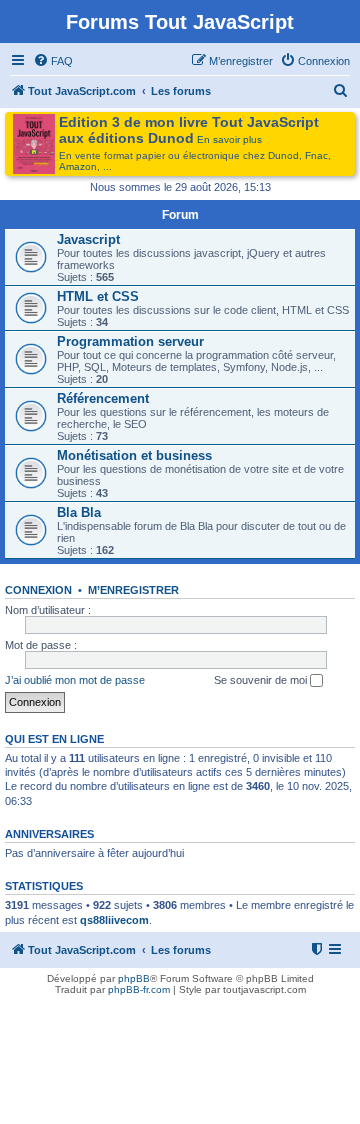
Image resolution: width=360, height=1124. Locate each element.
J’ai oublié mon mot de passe (75, 680)
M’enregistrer (133, 590)
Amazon (78, 166)
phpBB (134, 978)
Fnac (316, 155)
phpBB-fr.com (139, 989)
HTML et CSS (98, 296)
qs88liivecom (114, 920)
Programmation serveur (130, 341)
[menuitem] (53, 61)
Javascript (88, 239)
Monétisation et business (134, 455)
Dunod (283, 155)
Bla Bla (79, 512)
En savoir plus (229, 139)
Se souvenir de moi (262, 680)
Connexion (38, 590)
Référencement (103, 398)
